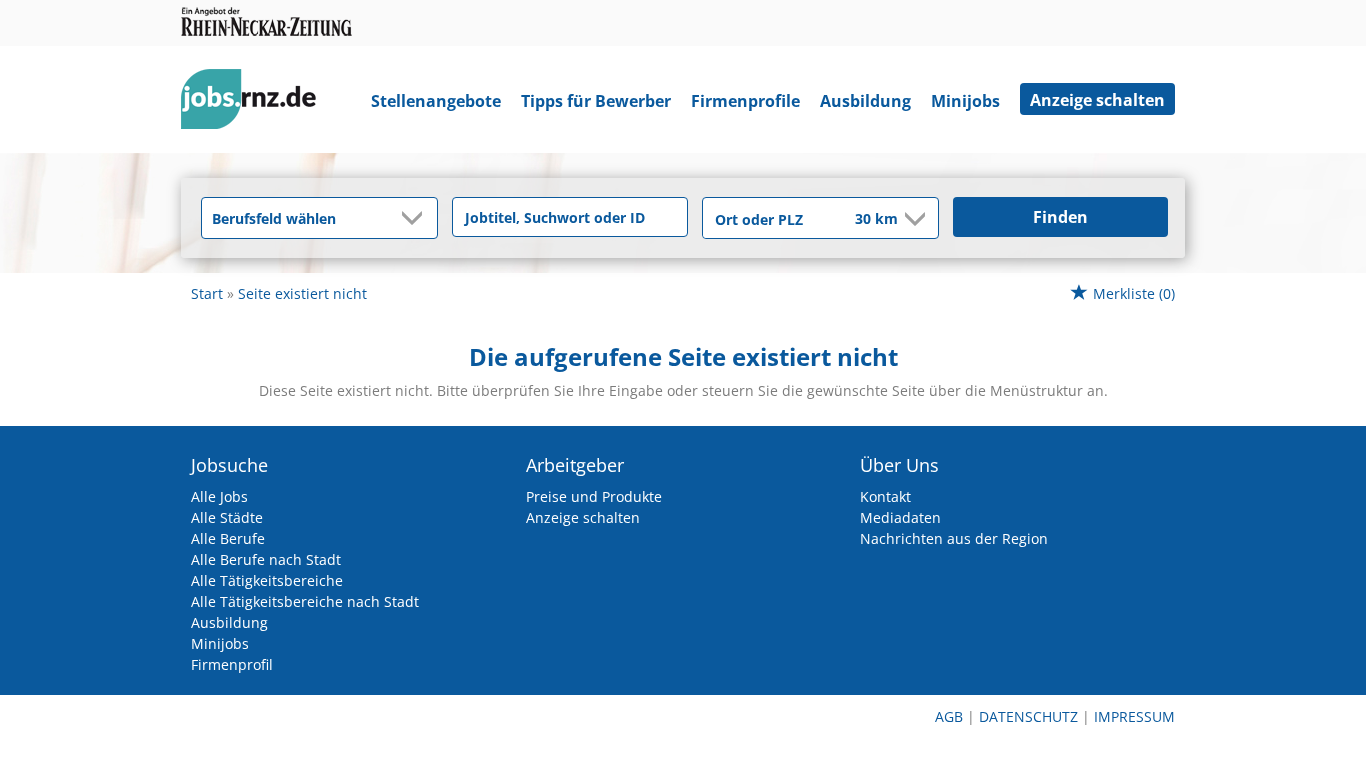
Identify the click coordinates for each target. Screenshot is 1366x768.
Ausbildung (865, 101)
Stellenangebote (436, 101)
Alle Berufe (228, 538)
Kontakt (885, 496)
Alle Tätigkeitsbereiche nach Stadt (305, 601)
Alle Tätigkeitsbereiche (267, 580)
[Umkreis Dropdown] (913, 219)
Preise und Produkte (594, 496)
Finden (1060, 217)
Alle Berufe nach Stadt (266, 559)
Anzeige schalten (1097, 100)
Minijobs (965, 101)
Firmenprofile (745, 101)
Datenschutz (1028, 716)
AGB (949, 716)
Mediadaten (900, 517)
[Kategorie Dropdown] (417, 218)
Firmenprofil (232, 664)
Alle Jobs (219, 496)
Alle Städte (227, 517)
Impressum (1134, 716)
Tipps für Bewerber (596, 101)
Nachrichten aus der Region (954, 538)
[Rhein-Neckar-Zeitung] (256, 103)
